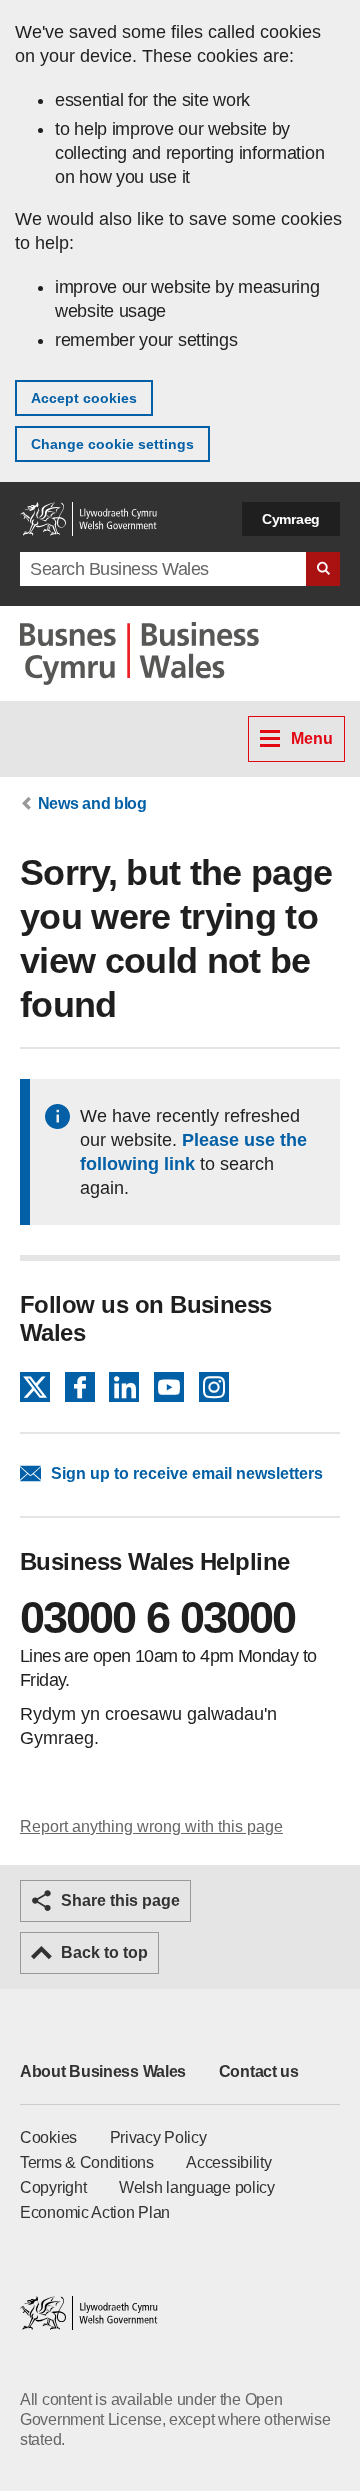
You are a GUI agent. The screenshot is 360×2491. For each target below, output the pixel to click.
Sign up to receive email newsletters (187, 1473)
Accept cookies (84, 398)
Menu (312, 738)
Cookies (48, 2137)
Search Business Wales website (323, 569)
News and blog (92, 803)
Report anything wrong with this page (151, 1826)
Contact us (259, 2071)
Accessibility (228, 2162)
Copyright (53, 2187)
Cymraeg (291, 519)
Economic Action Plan (95, 2212)
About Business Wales (103, 2071)
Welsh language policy (197, 2187)
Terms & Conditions (87, 2162)
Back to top (104, 1952)
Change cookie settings (112, 444)
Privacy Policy (158, 2137)
